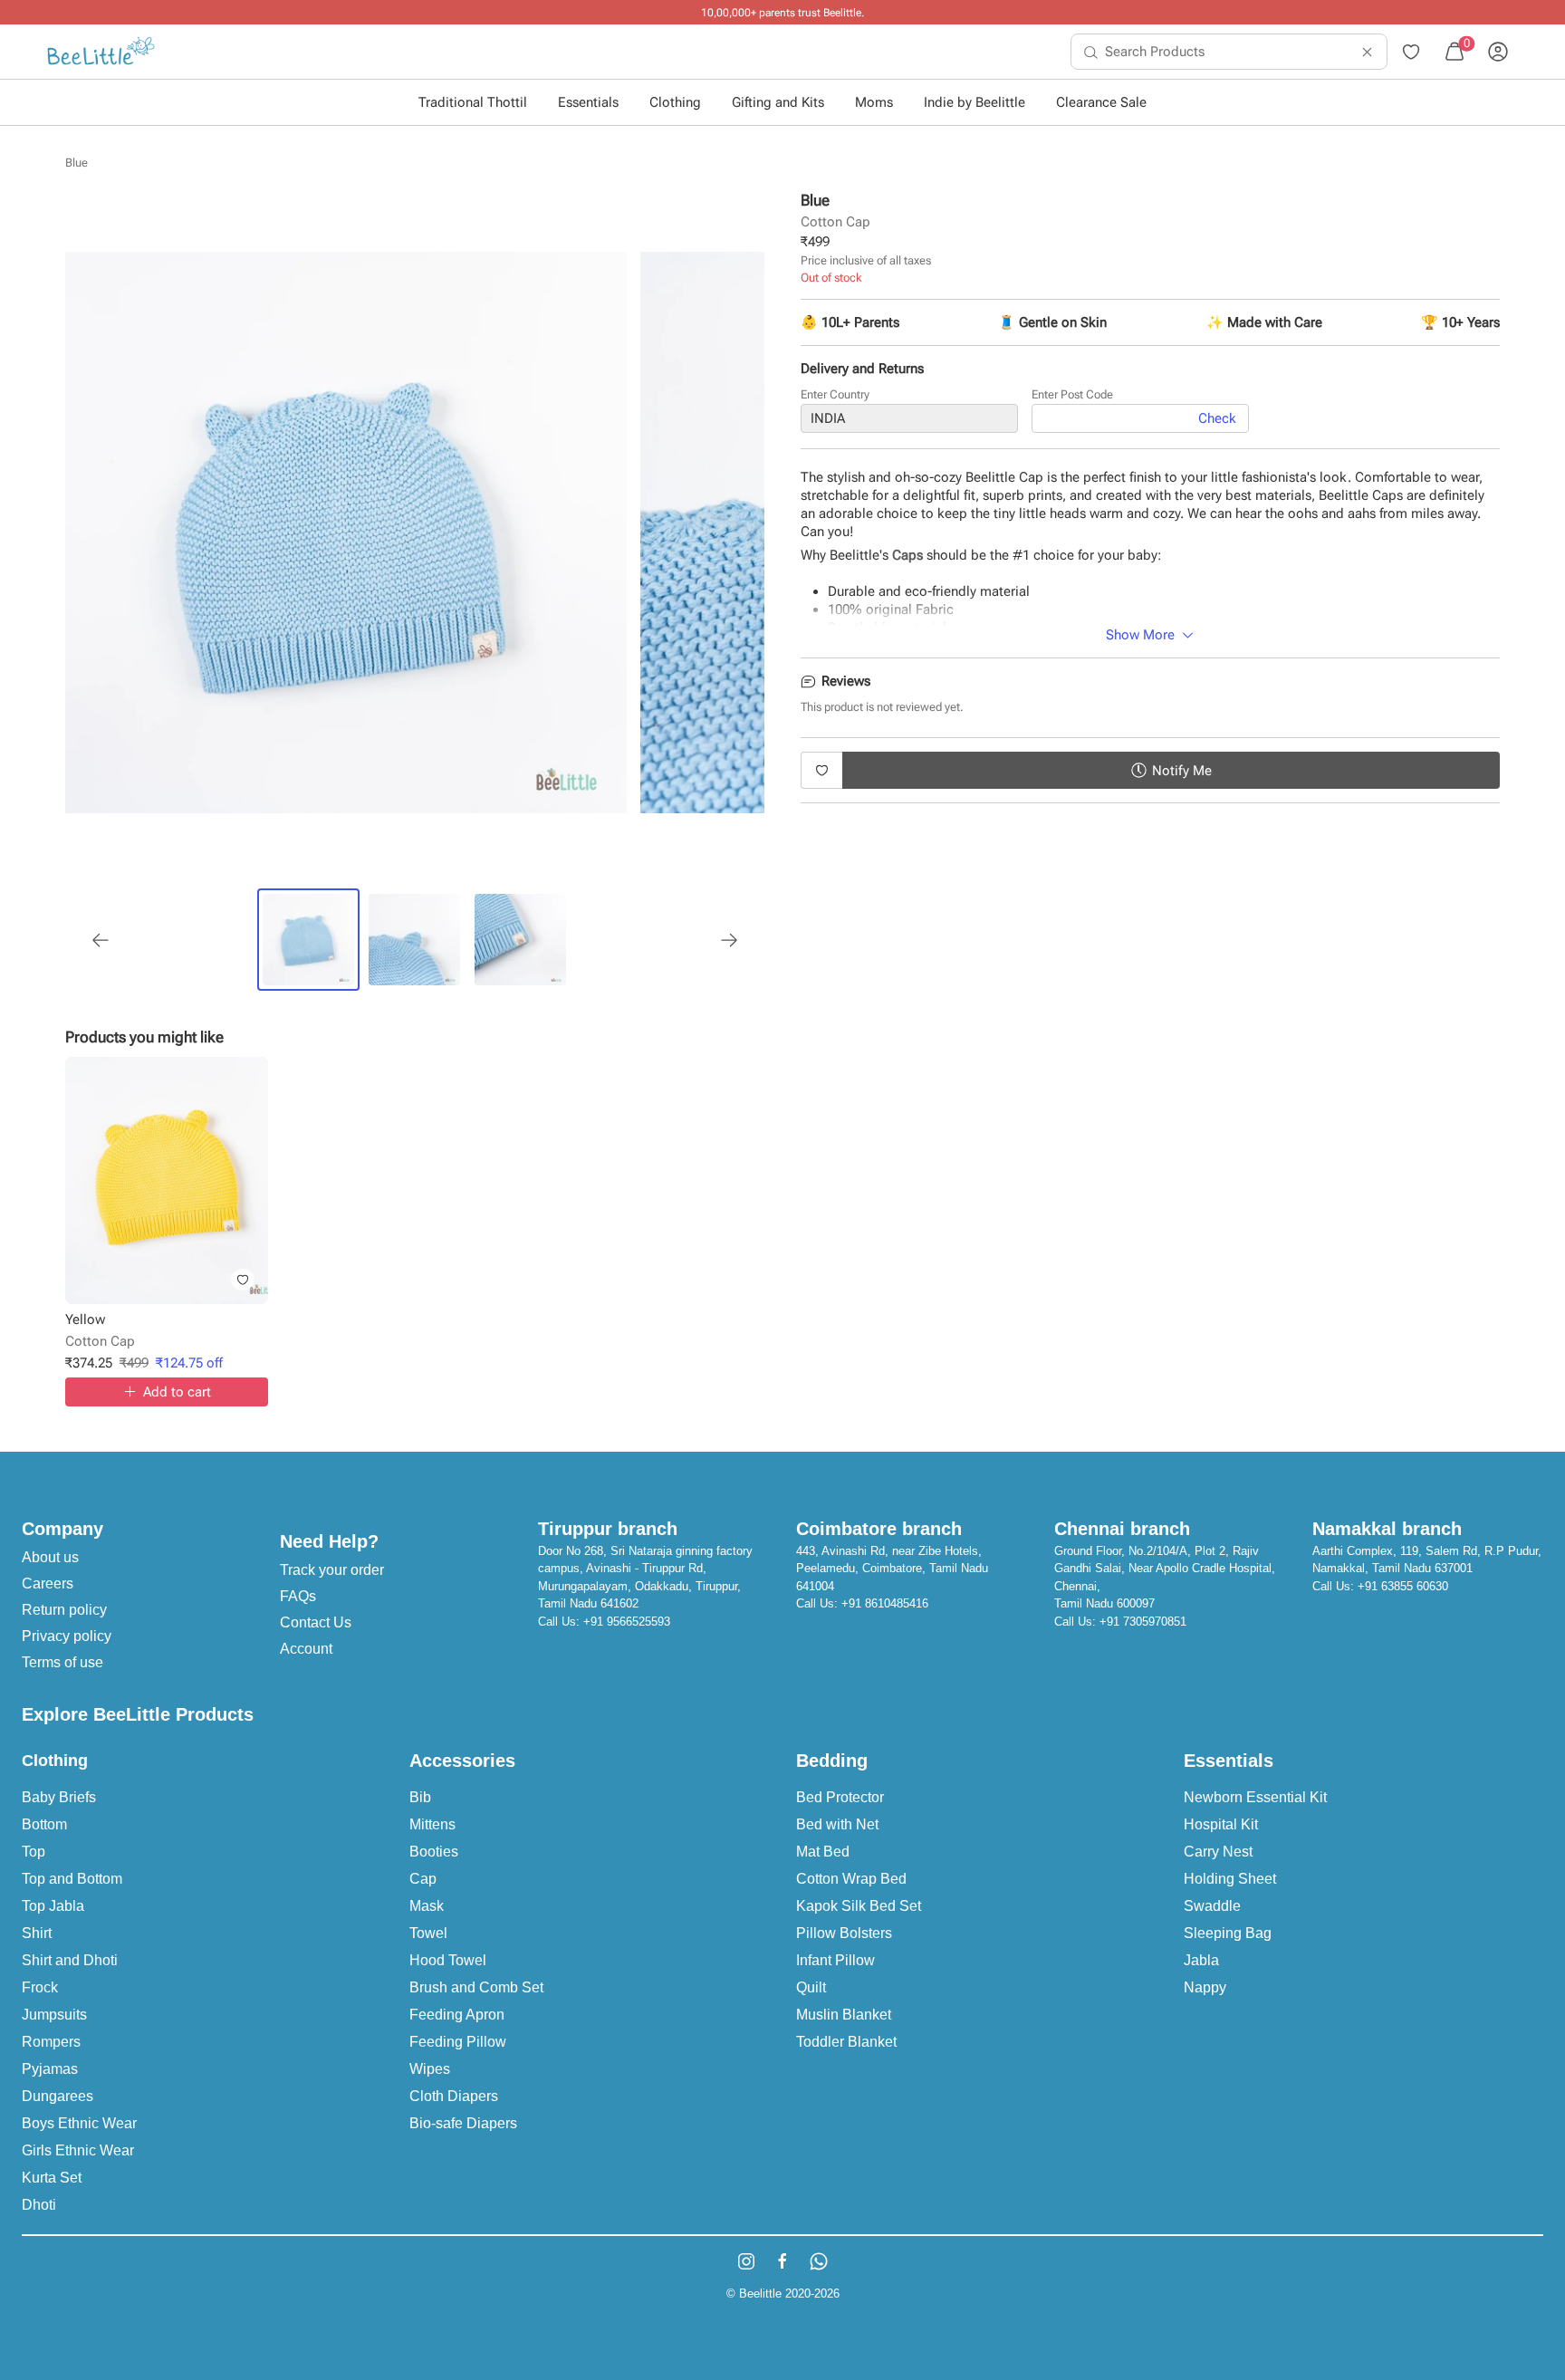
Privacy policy (67, 1636)
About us (50, 1557)
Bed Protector (840, 1797)
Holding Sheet (1230, 1879)
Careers (48, 1583)
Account (306, 1649)
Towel (428, 1933)
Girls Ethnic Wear (78, 2150)
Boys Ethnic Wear (79, 2123)
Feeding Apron (457, 2015)
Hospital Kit (1221, 1824)
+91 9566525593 (627, 1622)
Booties (434, 1852)
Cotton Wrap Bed (851, 1879)
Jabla (1201, 1960)
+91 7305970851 (1143, 1622)
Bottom (44, 1824)
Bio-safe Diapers (463, 2123)
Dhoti (39, 2205)
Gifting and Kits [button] (778, 102)
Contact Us (316, 1622)
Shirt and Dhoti (70, 1960)
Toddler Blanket (846, 2042)
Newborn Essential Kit (1255, 1797)
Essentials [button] (588, 102)
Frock (40, 1987)
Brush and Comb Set (476, 1987)
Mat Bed (823, 1852)
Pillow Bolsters (844, 1933)
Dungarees (58, 2096)
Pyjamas (50, 2069)
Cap (423, 1879)
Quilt (811, 1987)
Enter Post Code (1072, 394)
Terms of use (62, 1662)
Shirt (37, 1933)
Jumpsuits (54, 2015)
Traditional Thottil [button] (473, 102)
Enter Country (835, 394)
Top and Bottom (72, 1879)
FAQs (298, 1596)
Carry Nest (1218, 1852)
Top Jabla (53, 1906)
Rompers (51, 2042)
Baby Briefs (59, 1797)
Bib (420, 1797)
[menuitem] (101, 52)
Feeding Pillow (458, 2042)
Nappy (1205, 1987)
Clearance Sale (1101, 102)
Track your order (332, 1570)
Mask (427, 1906)
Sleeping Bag (1228, 1933)
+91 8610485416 (885, 1603)
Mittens (432, 1824)
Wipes (430, 2069)
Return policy (64, 1610)
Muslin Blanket (844, 2015)
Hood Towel (448, 1960)
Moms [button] (874, 102)
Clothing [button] (675, 102)
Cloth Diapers (454, 2096)
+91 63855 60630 (1403, 1586)
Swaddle (1212, 1906)
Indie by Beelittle (975, 102)
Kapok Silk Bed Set (859, 1906)
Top (34, 1852)
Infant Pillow (835, 1960)
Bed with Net (837, 1824)
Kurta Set (52, 2178)
